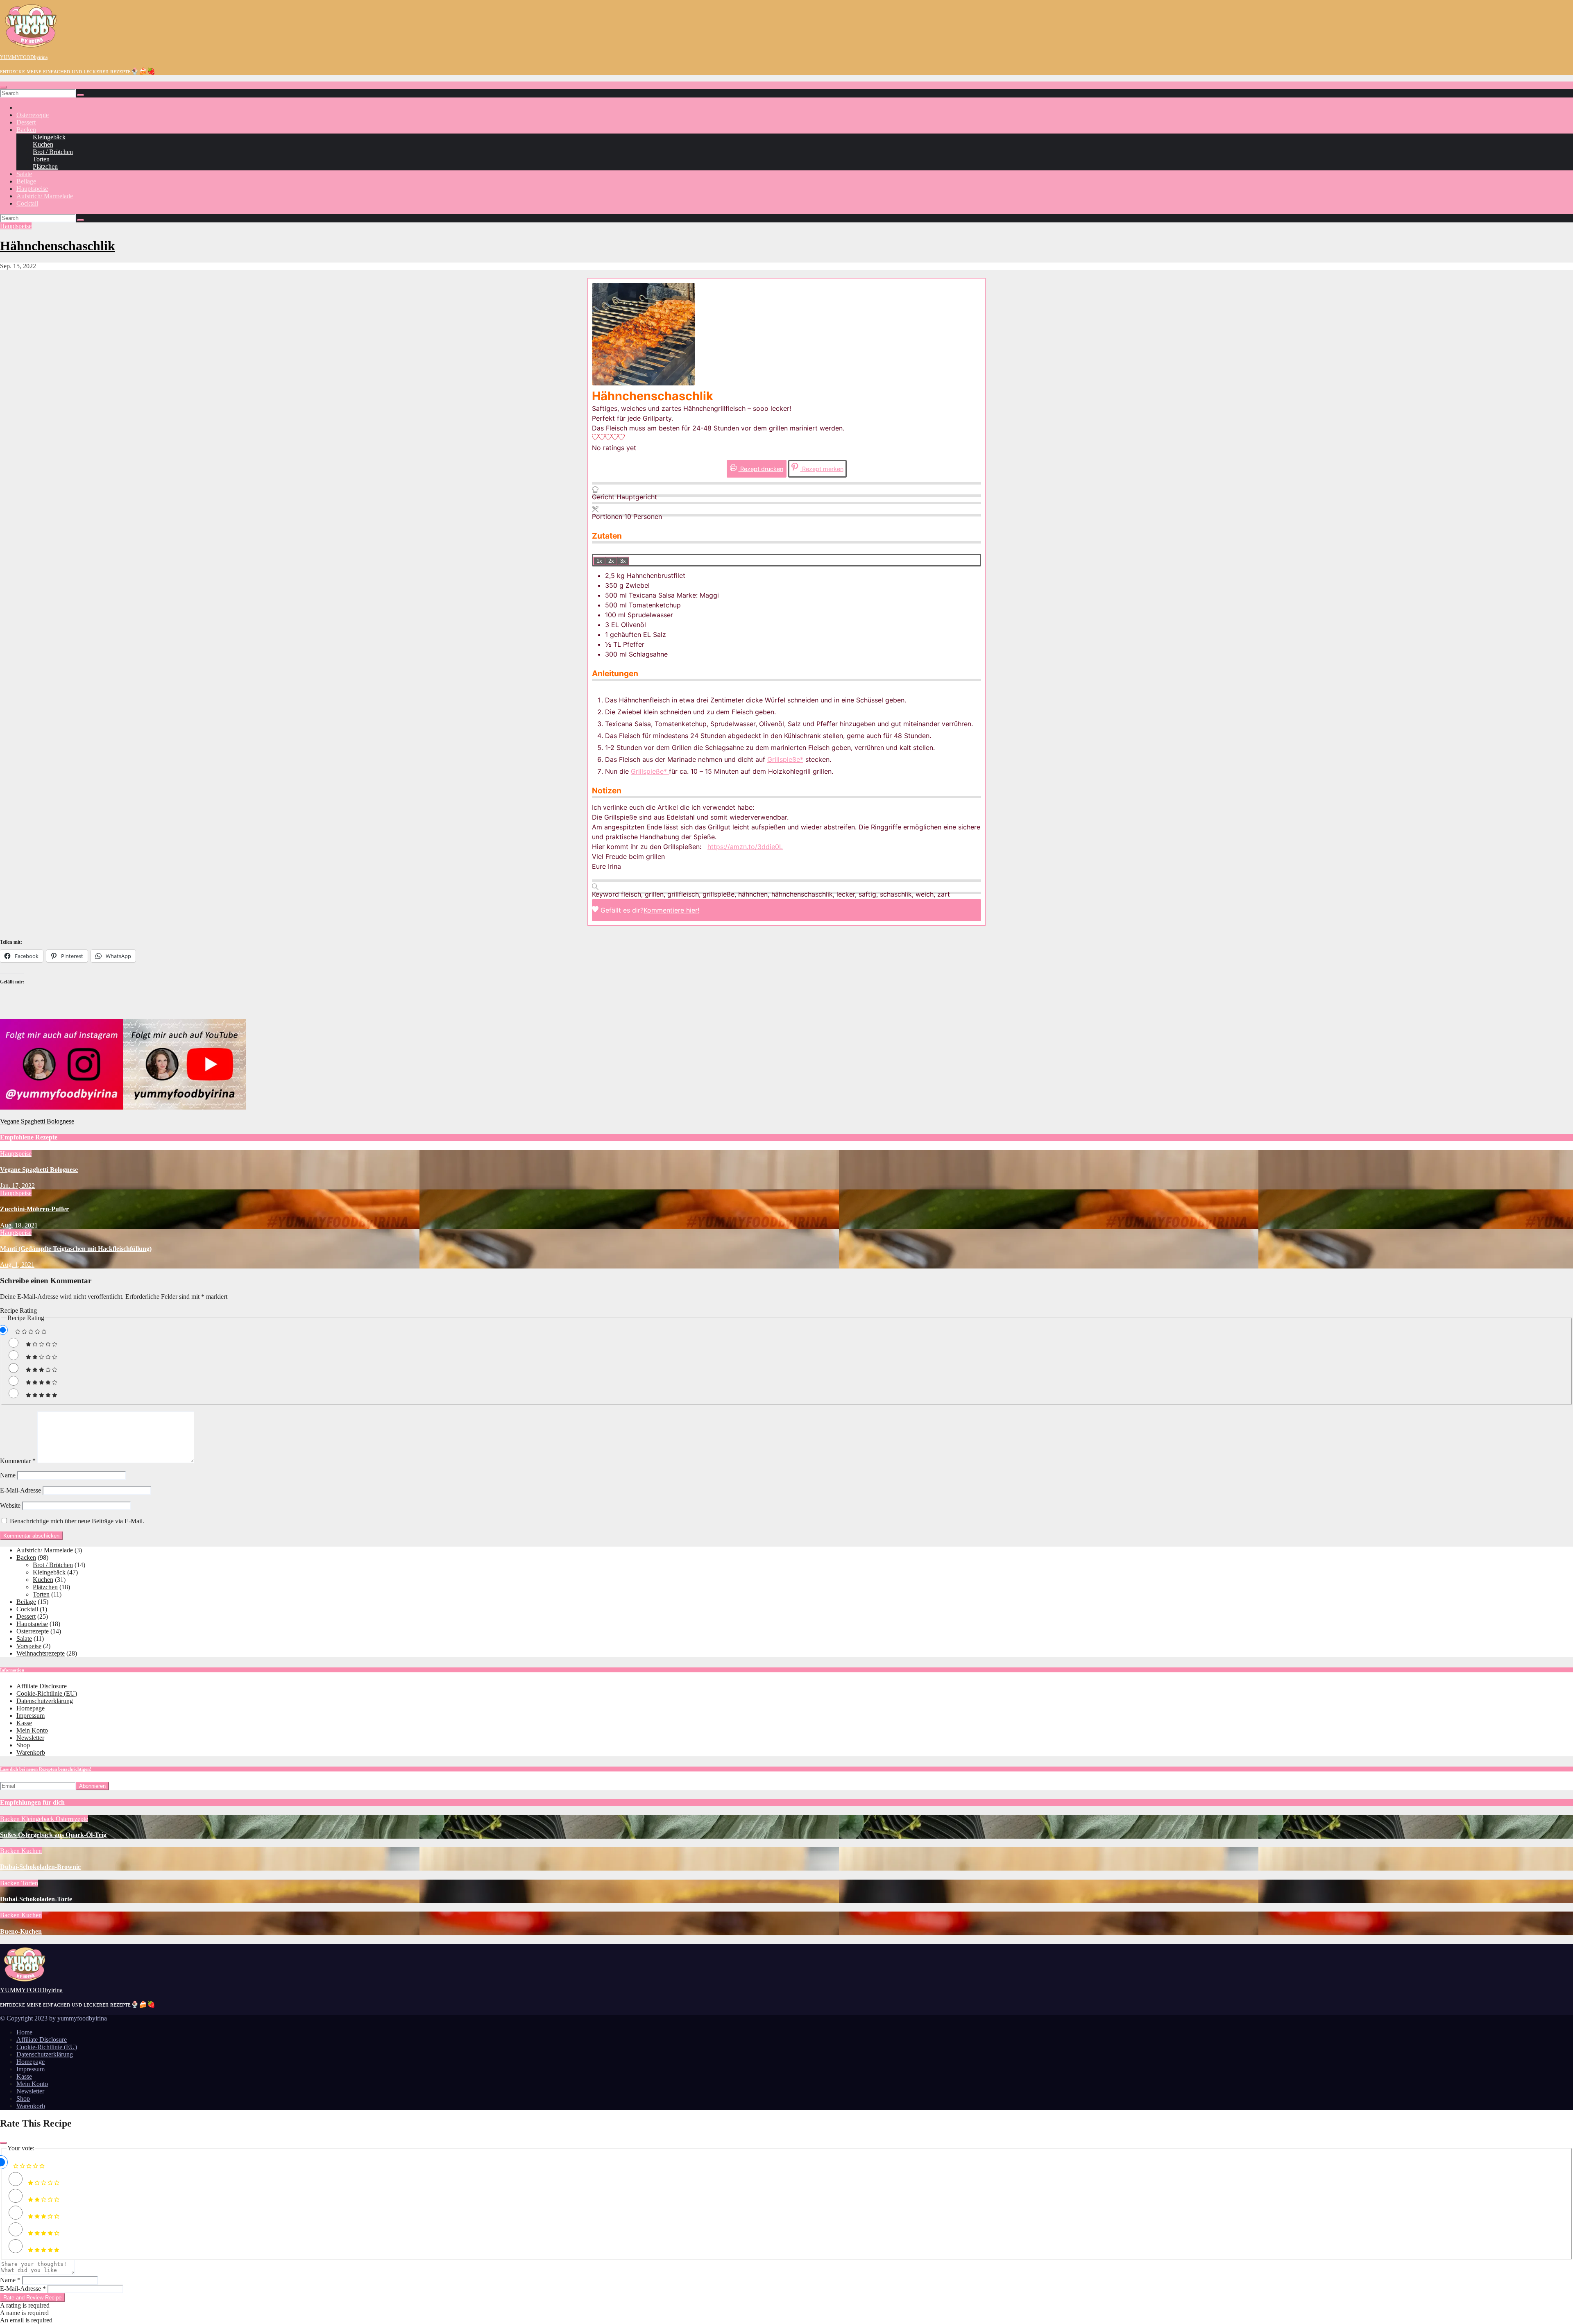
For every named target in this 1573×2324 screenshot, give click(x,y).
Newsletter (30, 1738)
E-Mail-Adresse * (23, 2289)
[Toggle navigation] (3, 87)
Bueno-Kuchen (21, 1931)
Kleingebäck (49, 137)
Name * (10, 2280)
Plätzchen (45, 166)
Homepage (31, 1708)
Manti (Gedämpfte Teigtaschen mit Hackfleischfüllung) (76, 1249)
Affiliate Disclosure (42, 1686)
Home (24, 2032)
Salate (24, 174)
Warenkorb (31, 1752)
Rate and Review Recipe (32, 2298)
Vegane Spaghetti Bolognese (37, 1121)
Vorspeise (29, 1646)
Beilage (26, 181)
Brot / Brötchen (53, 152)
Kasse (24, 1723)
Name (8, 1475)
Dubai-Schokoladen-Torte (36, 1899)
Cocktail (27, 203)
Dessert (26, 122)
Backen (26, 130)
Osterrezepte (33, 115)
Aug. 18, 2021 (19, 1225)
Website (10, 1505)
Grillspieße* (785, 759)
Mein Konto (32, 1730)
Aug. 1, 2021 (17, 1265)
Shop (23, 1745)
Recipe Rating (18, 1310)
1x (599, 561)
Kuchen (43, 144)
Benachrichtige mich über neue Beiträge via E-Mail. (77, 1521)
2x (611, 561)
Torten (41, 159)
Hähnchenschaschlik (58, 246)
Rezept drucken (761, 469)
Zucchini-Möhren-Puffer (34, 1209)
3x (623, 561)
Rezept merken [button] (822, 469)
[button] (595, 438)
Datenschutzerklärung (45, 1701)
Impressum (31, 1716)
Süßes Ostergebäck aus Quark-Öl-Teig (53, 1835)
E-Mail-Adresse (20, 1490)
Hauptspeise (32, 189)
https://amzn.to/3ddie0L (745, 847)
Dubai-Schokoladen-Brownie (40, 1867)
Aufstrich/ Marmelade (45, 196)
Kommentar (18, 1461)
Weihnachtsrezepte (41, 1653)
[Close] (3, 2143)
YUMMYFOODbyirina (24, 57)
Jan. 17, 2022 (17, 1186)
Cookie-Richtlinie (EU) (47, 1693)
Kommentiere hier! (671, 910)
